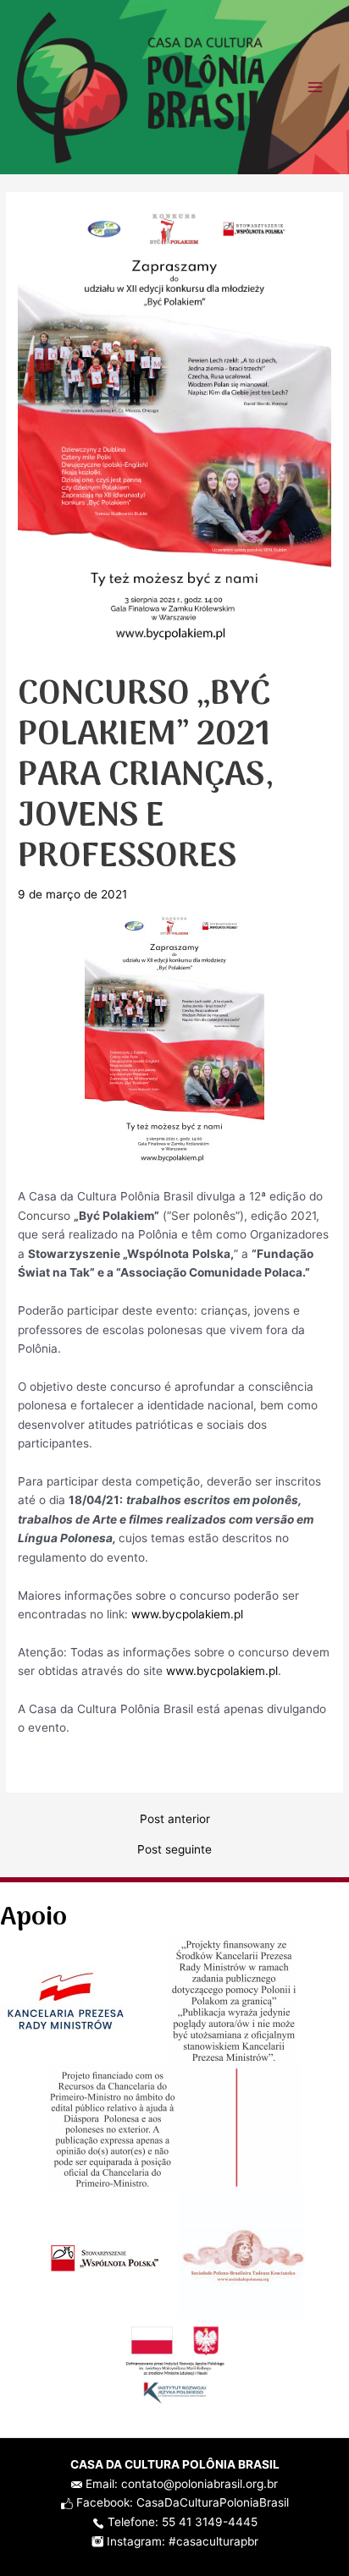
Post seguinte (174, 1850)
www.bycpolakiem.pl (187, 1614)
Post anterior (175, 1820)
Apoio (33, 1918)
